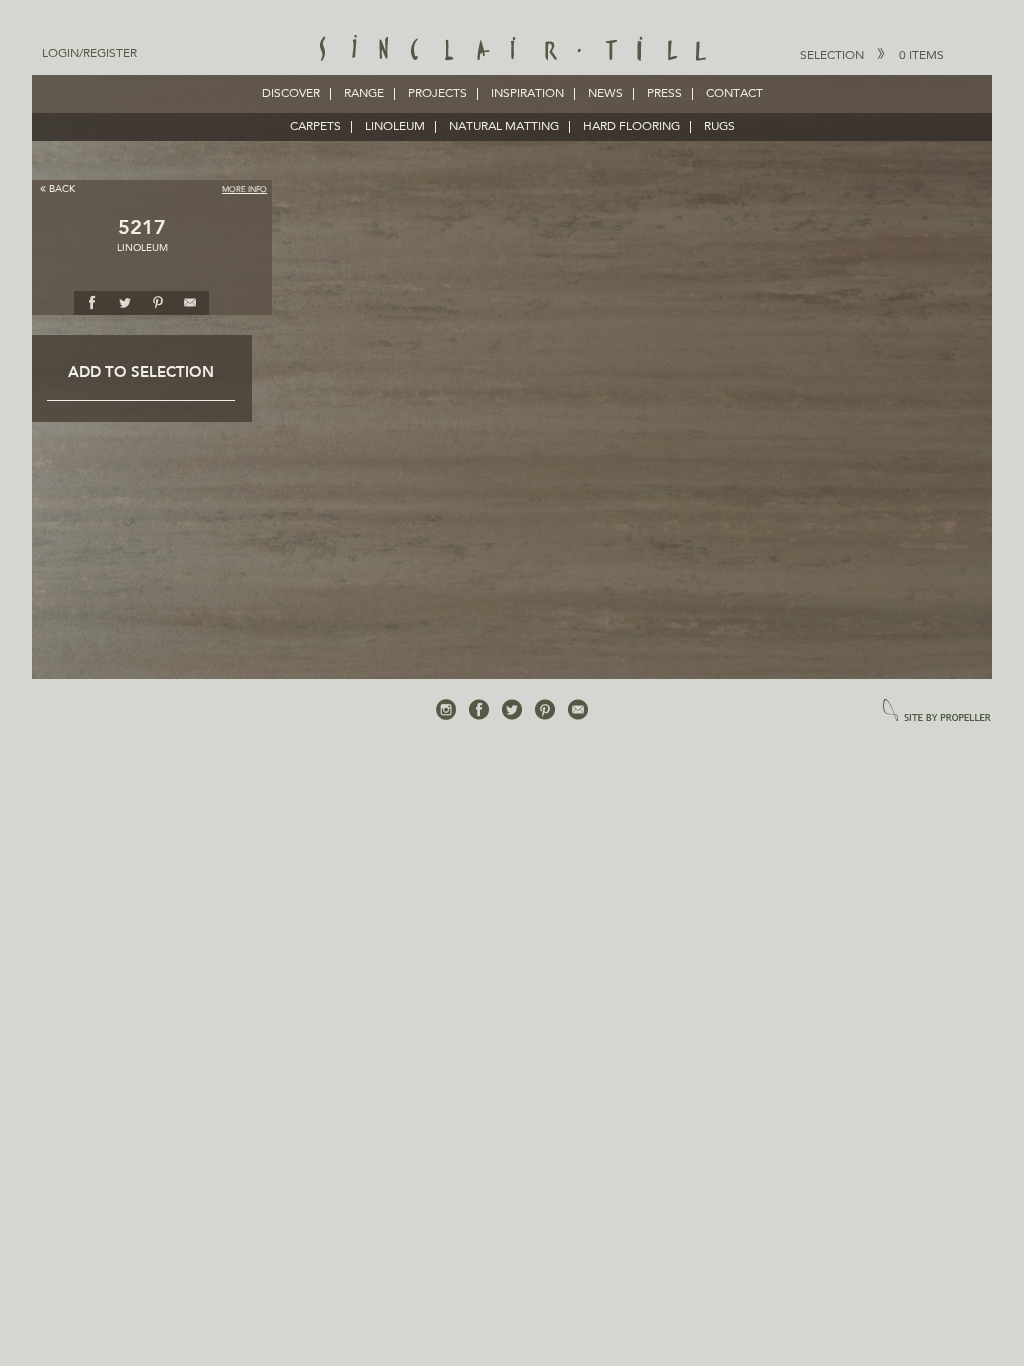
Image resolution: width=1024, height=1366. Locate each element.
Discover (291, 94)
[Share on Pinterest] (158, 302)
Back (62, 189)
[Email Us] (578, 710)
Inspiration (527, 94)
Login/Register (89, 54)
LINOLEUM (395, 127)
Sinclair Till (512, 50)
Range (364, 94)
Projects (437, 94)
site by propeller (937, 711)
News (605, 94)
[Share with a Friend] (191, 302)
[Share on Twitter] (125, 302)
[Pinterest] (545, 710)
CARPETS (315, 127)
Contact (734, 94)
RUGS (719, 127)
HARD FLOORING (631, 127)
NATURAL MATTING (504, 127)
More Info (244, 190)
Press (664, 94)
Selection (872, 56)
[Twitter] (512, 710)
